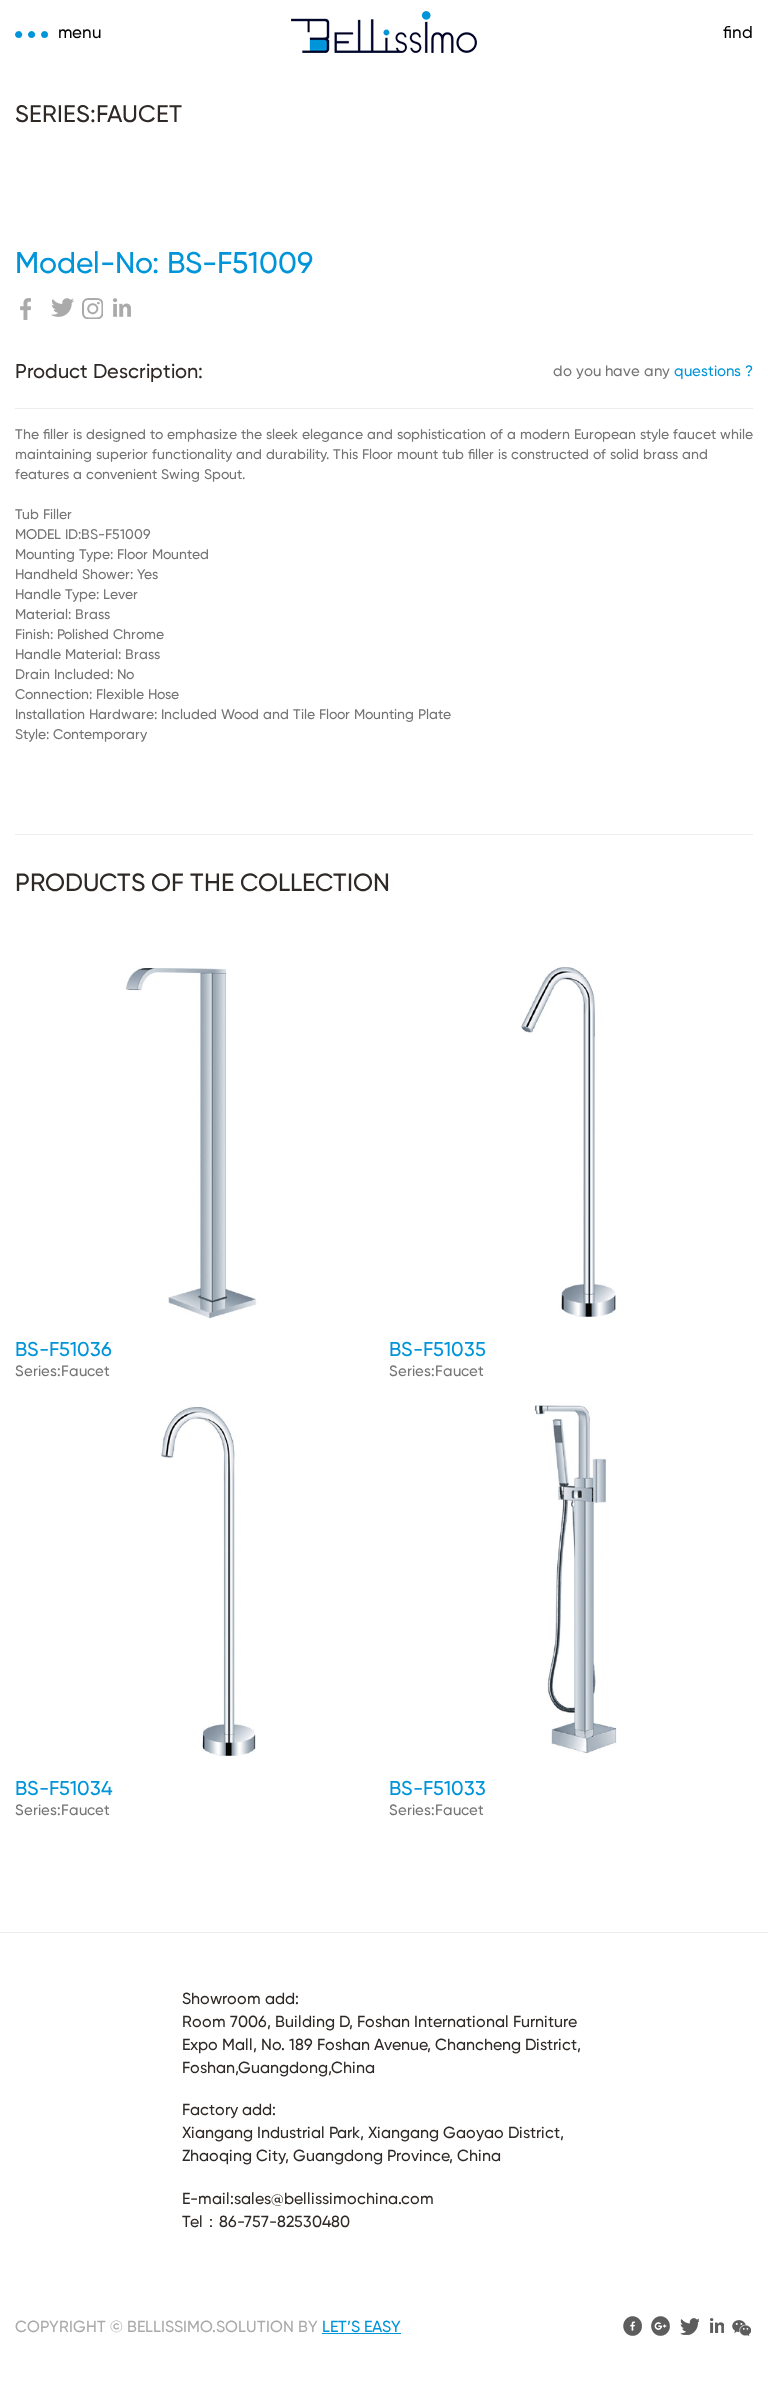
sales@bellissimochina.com (334, 2198)
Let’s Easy (361, 2326)
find (738, 32)
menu (80, 32)
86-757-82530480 (284, 2221)
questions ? (713, 371)
